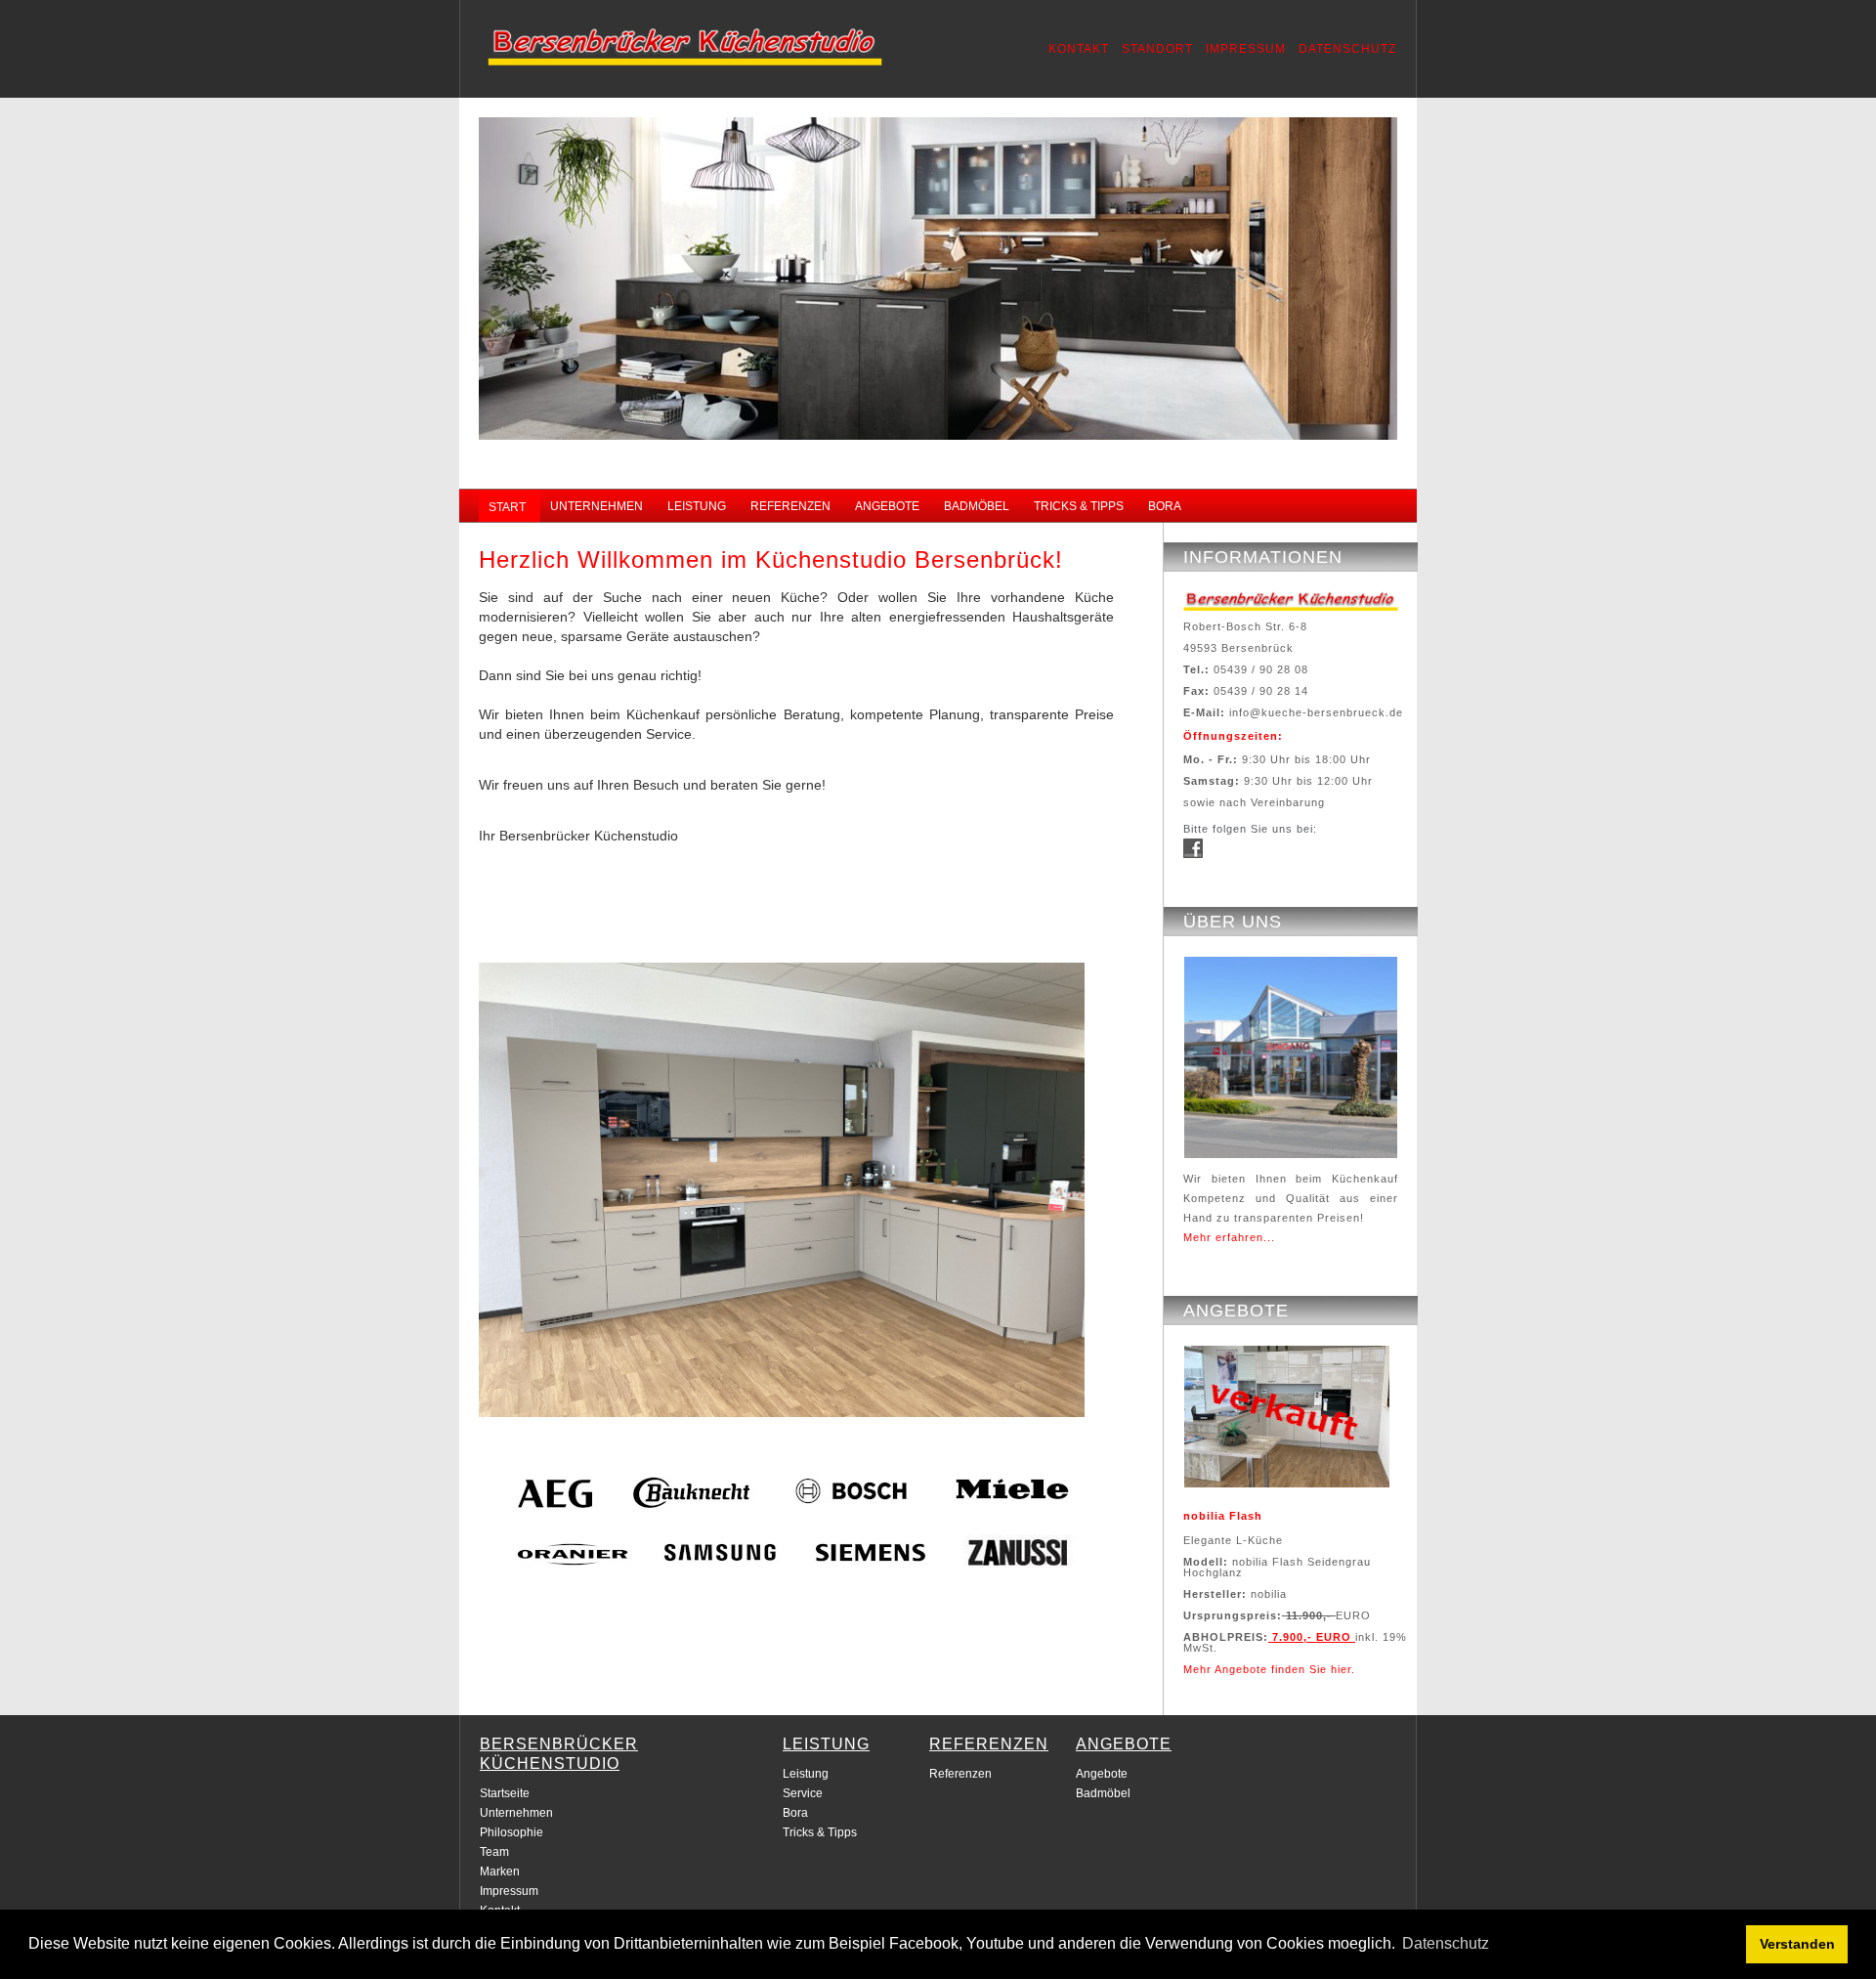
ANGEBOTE (887, 506)
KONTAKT (1079, 49)
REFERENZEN (790, 506)
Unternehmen (516, 1813)
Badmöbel (1103, 1793)
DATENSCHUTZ (1347, 49)
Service (803, 1793)
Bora (795, 1813)
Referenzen (960, 1774)
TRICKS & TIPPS (1079, 506)
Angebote (1102, 1774)
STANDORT (1157, 49)
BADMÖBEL (977, 506)
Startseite (505, 1793)
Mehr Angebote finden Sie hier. (1269, 1669)
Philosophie (512, 1832)
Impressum (509, 1891)
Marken (500, 1871)
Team (494, 1852)
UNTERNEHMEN (597, 506)
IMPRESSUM (1246, 49)
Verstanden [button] (1797, 1944)
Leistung (806, 1774)
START (507, 507)
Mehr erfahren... (1229, 1237)
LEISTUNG (697, 506)
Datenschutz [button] (1446, 1943)
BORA (1165, 506)
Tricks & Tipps (820, 1832)
